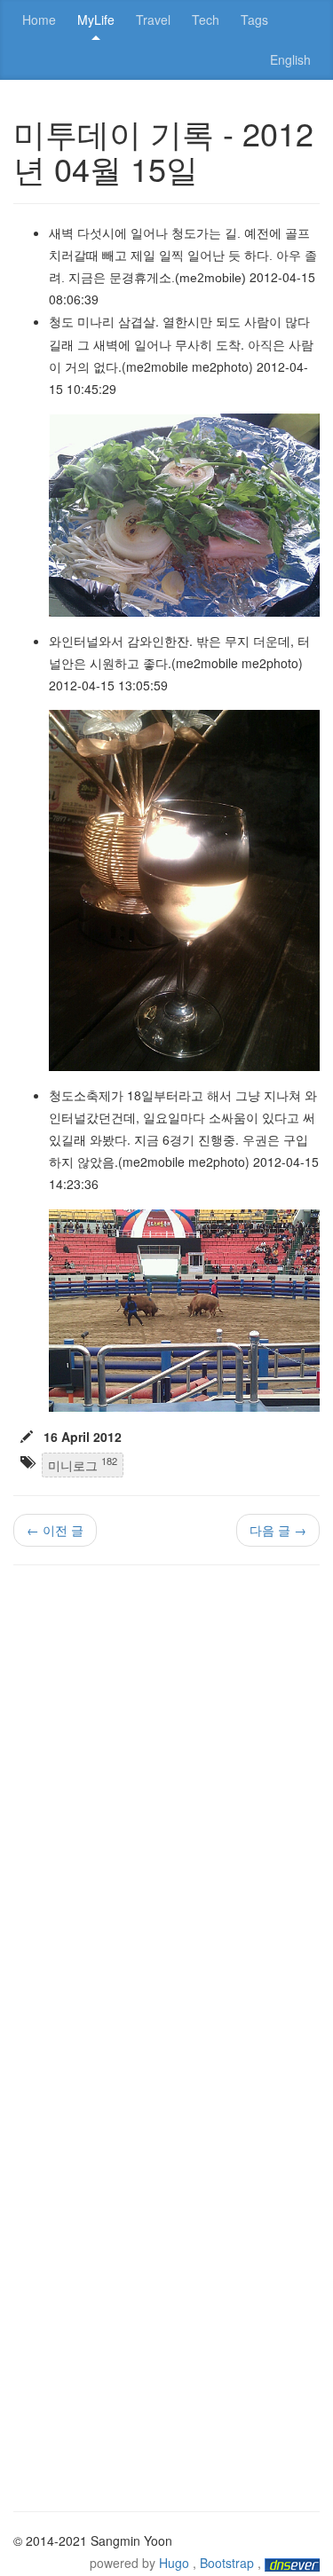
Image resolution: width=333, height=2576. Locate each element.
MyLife (96, 20)
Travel (153, 20)
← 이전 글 (55, 1530)
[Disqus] (166, 1805)
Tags (254, 20)
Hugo (174, 2563)
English (290, 59)
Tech (206, 20)
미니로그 (83, 1464)
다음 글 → (278, 1530)
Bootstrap (227, 2563)
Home (39, 20)
